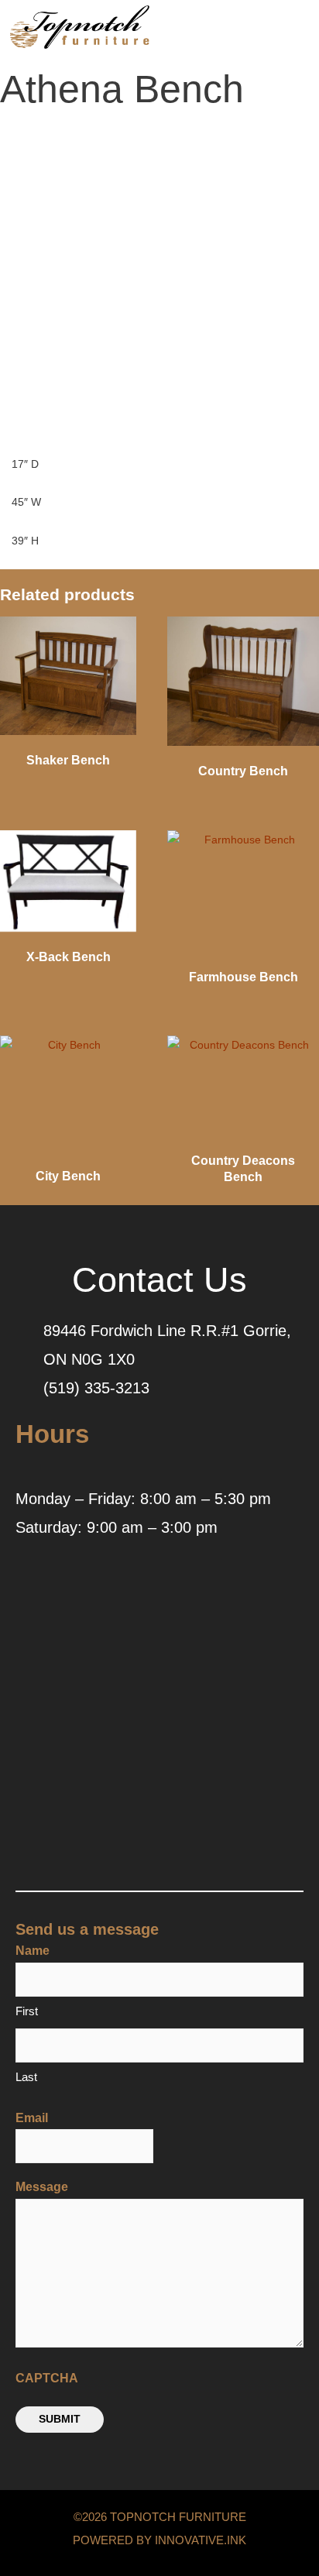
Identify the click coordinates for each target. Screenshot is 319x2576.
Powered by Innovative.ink (159, 2540)
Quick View (68, 732)
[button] (259, 31)
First (27, 2011)
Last (26, 2077)
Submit (60, 2419)
